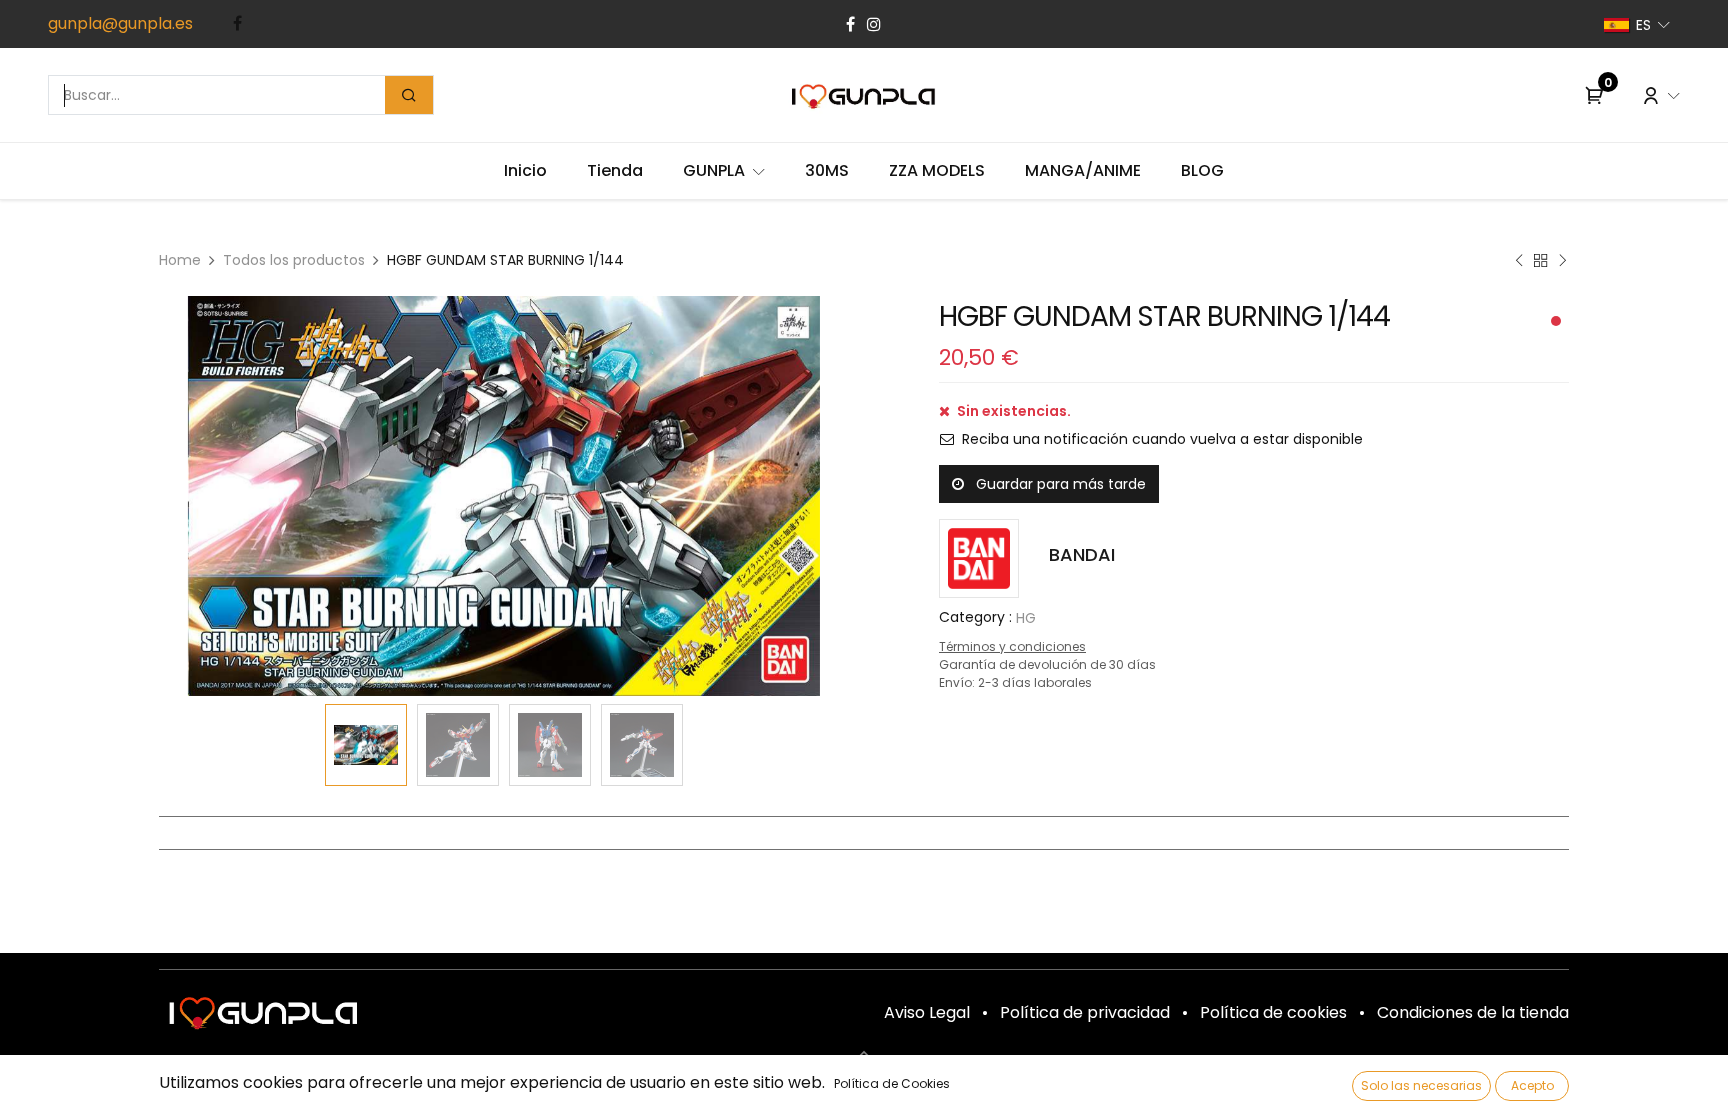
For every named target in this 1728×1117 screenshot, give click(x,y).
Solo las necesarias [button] (1421, 1085)
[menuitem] (525, 171)
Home (180, 260)
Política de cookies (1273, 1012)
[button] (211, 496)
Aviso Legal (927, 1012)
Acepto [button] (1532, 1085)
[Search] (409, 95)
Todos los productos (294, 260)
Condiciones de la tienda (1473, 1012)
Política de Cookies (892, 1083)
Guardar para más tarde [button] (1059, 484)
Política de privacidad (1085, 1012)
